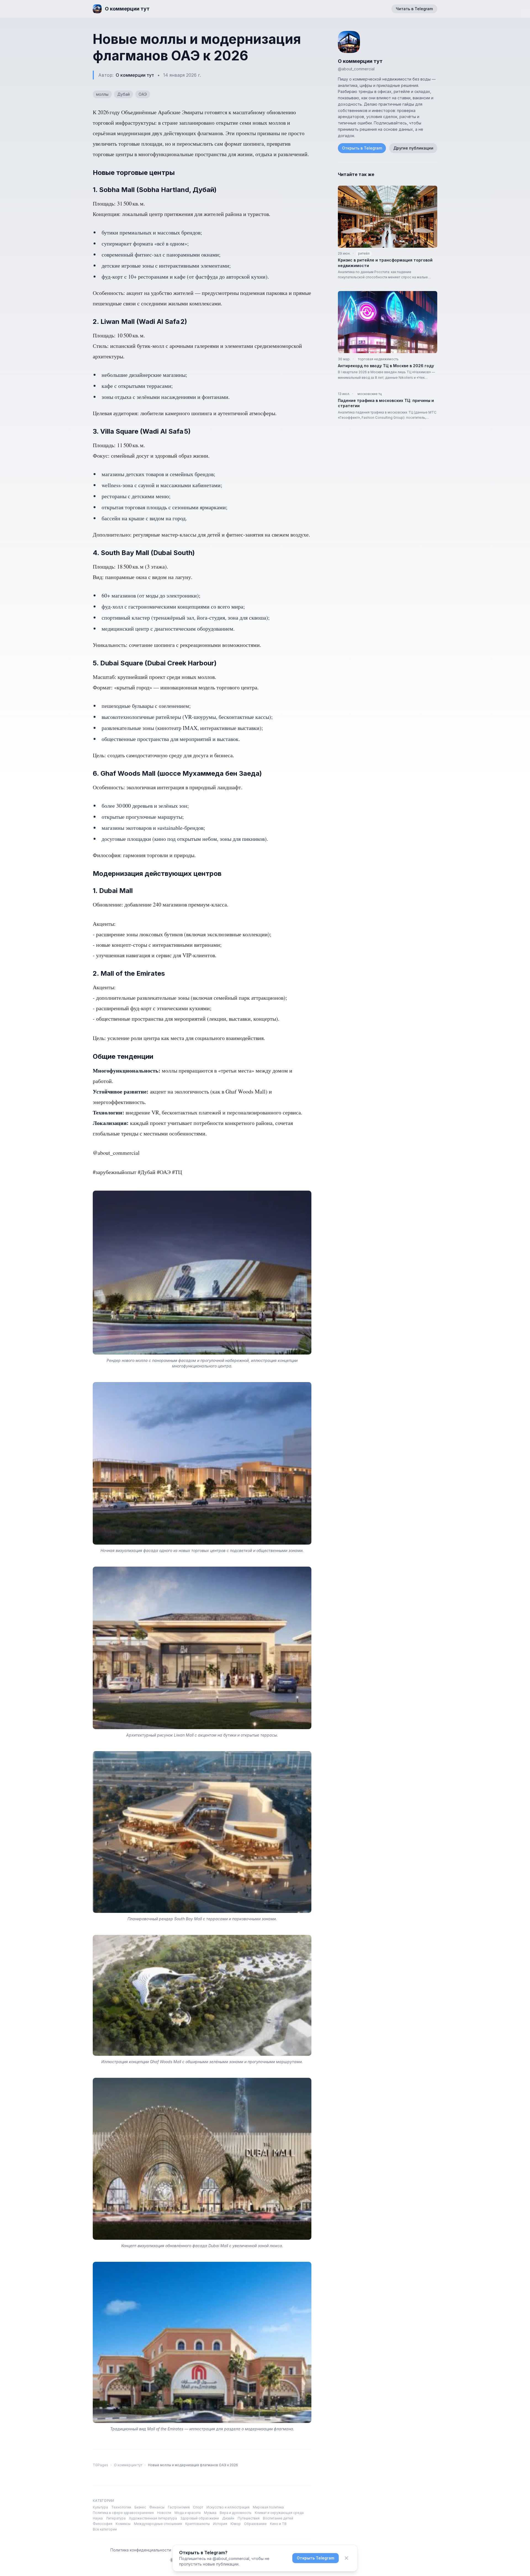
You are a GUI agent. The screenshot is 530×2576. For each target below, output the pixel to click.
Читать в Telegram (414, 9)
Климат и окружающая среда (279, 2513)
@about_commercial (356, 69)
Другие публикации (413, 148)
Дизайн (228, 2518)
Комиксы (123, 2524)
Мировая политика (268, 2507)
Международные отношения (158, 2524)
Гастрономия (179, 2507)
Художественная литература (153, 2518)
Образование (255, 2524)
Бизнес (140, 2507)
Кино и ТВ (278, 2524)
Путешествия (249, 2518)
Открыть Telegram (316, 2558)
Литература (116, 2518)
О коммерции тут (135, 75)
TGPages (100, 2465)
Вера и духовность (236, 2513)
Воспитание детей (278, 2518)
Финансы (157, 2507)
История (220, 2524)
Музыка (210, 2513)
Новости (164, 2513)
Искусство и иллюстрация (228, 2507)
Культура (100, 2507)
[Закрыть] (346, 2558)
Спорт (198, 2507)
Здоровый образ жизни (200, 2518)
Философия (103, 2524)
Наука (98, 2518)
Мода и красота (188, 2513)
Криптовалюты (198, 2524)
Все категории (105, 2529)
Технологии (121, 2507)
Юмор (236, 2524)
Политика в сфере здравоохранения (123, 2513)
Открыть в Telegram (362, 148)
